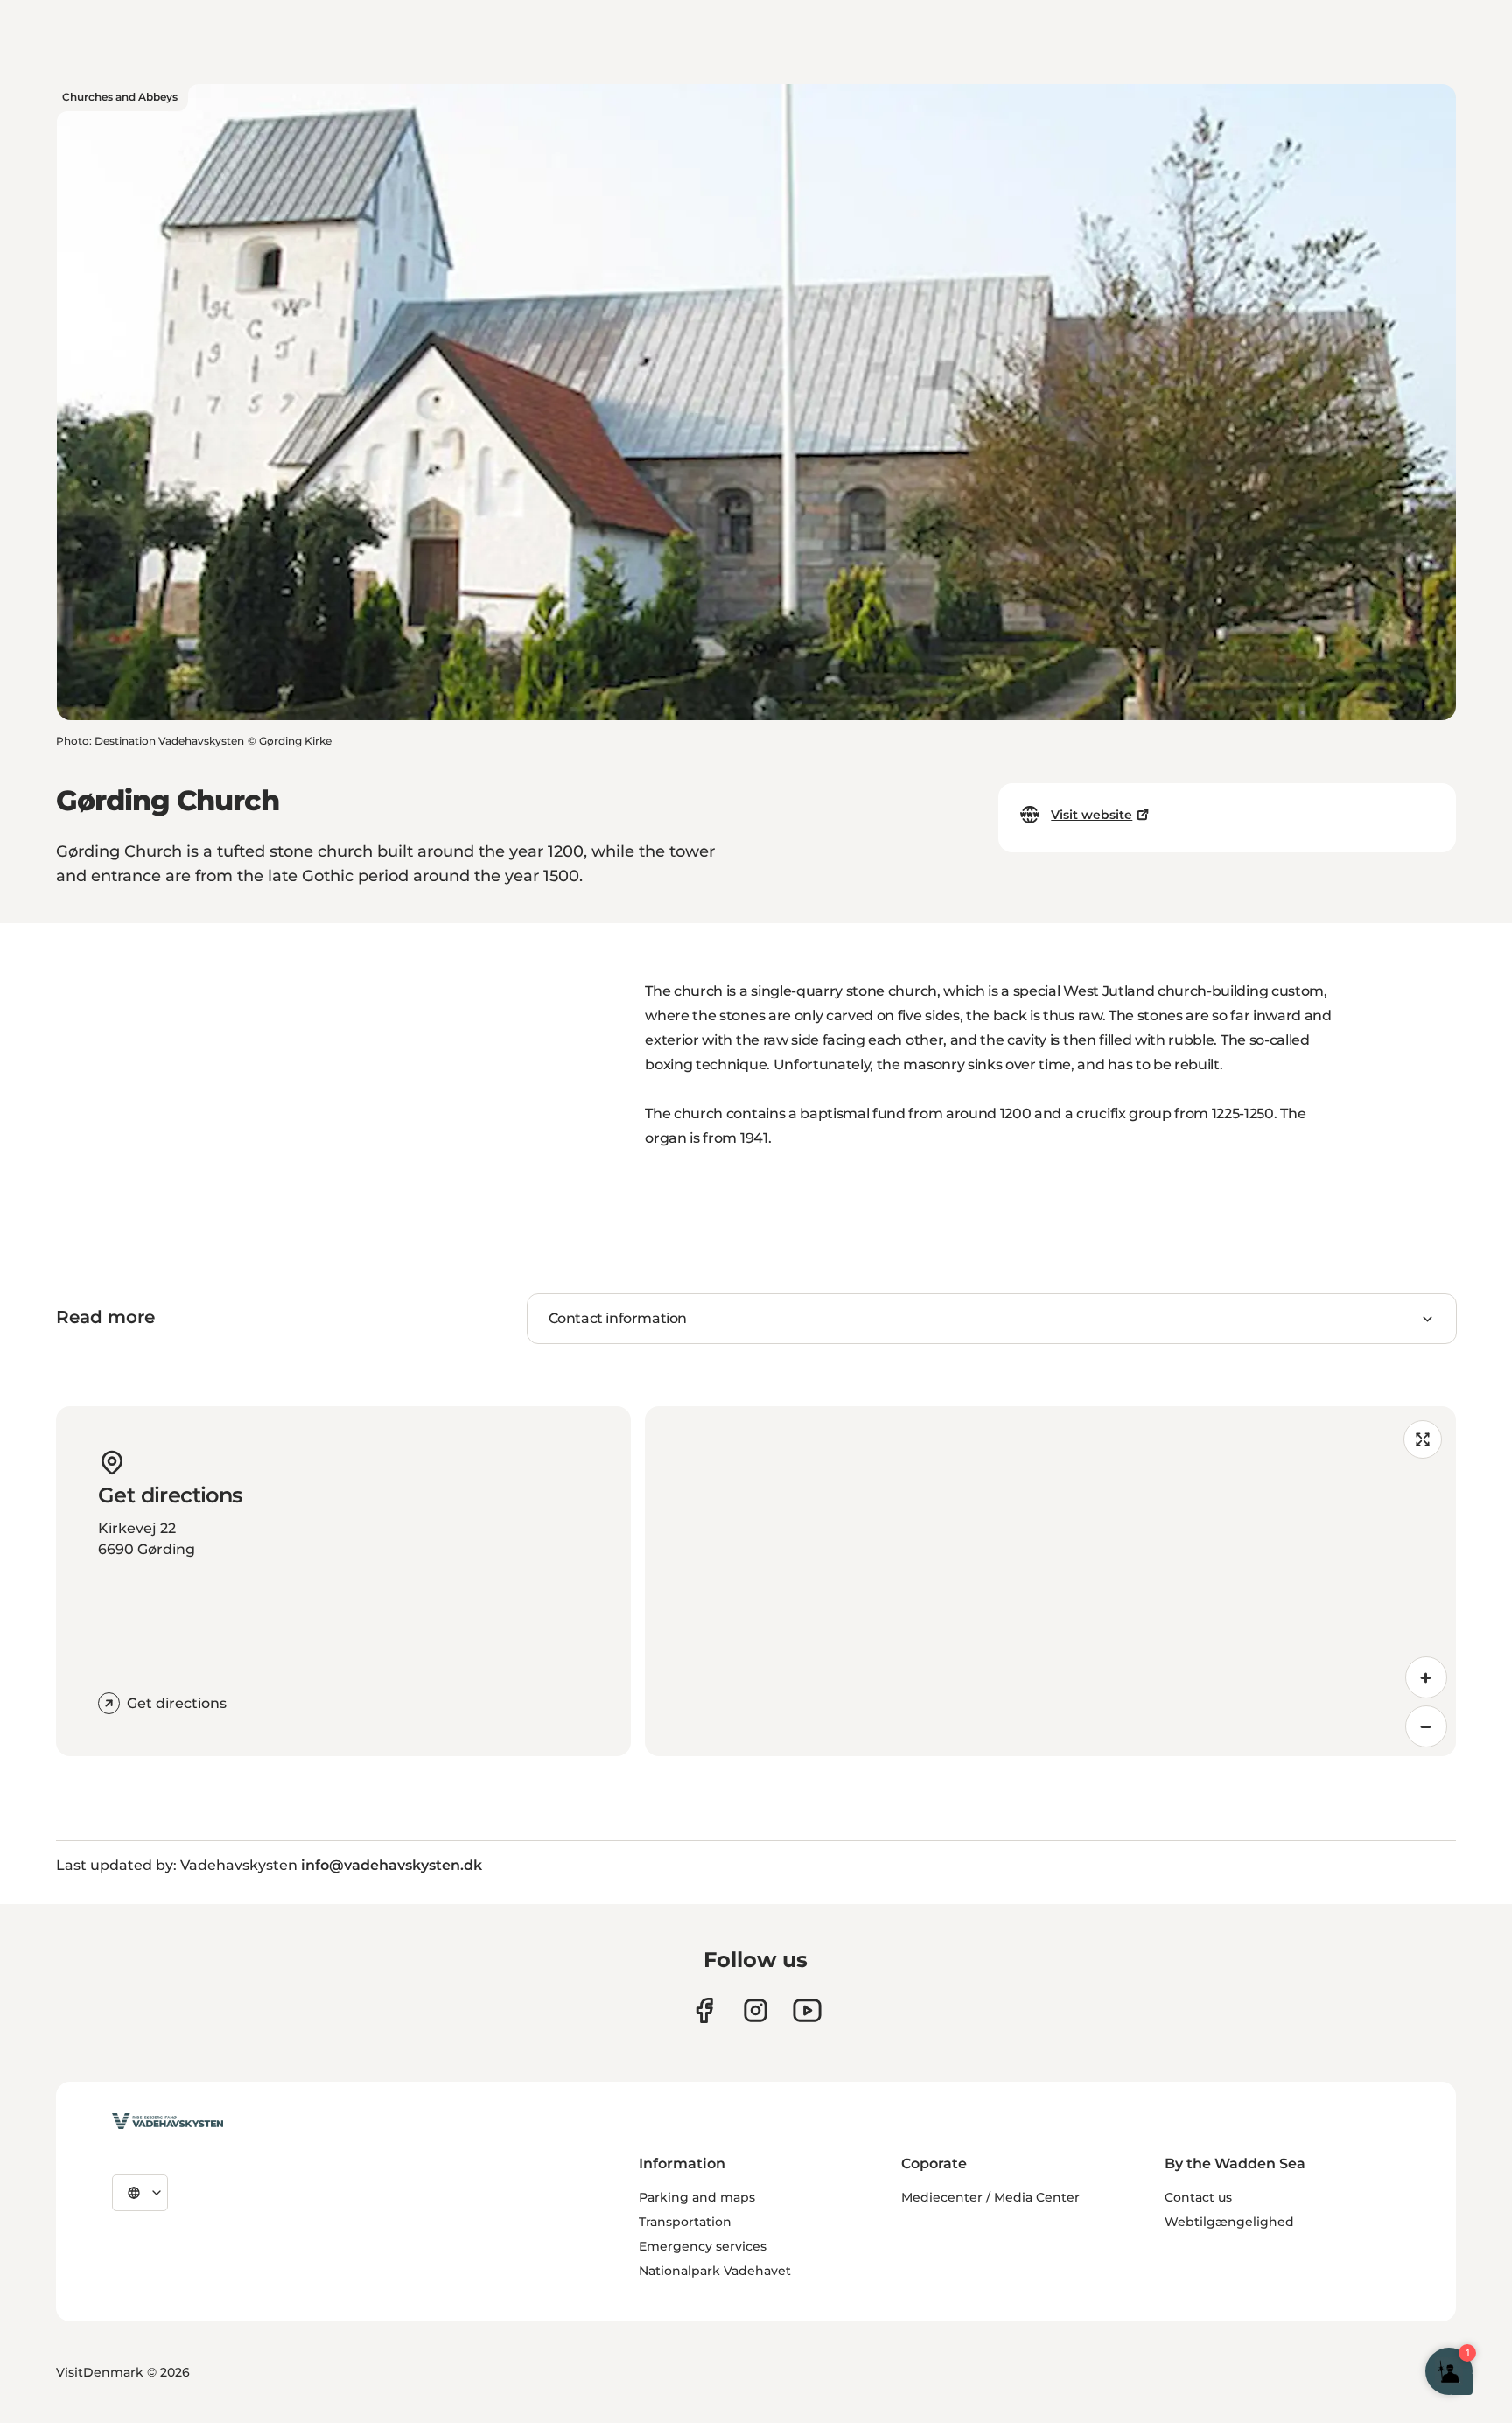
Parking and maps (697, 2197)
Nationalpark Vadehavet (715, 2271)
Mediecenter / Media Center (990, 2197)
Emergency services (703, 2246)
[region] (1050, 1581)
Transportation (685, 2222)
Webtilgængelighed (1229, 2222)
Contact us (1198, 2197)
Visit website (1092, 815)
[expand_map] (1423, 1439)
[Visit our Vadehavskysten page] (704, 2010)
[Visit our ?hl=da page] (756, 2010)
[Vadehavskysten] (168, 2121)
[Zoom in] (1426, 1677)
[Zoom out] (1426, 1726)
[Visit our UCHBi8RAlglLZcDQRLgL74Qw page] (807, 2010)
